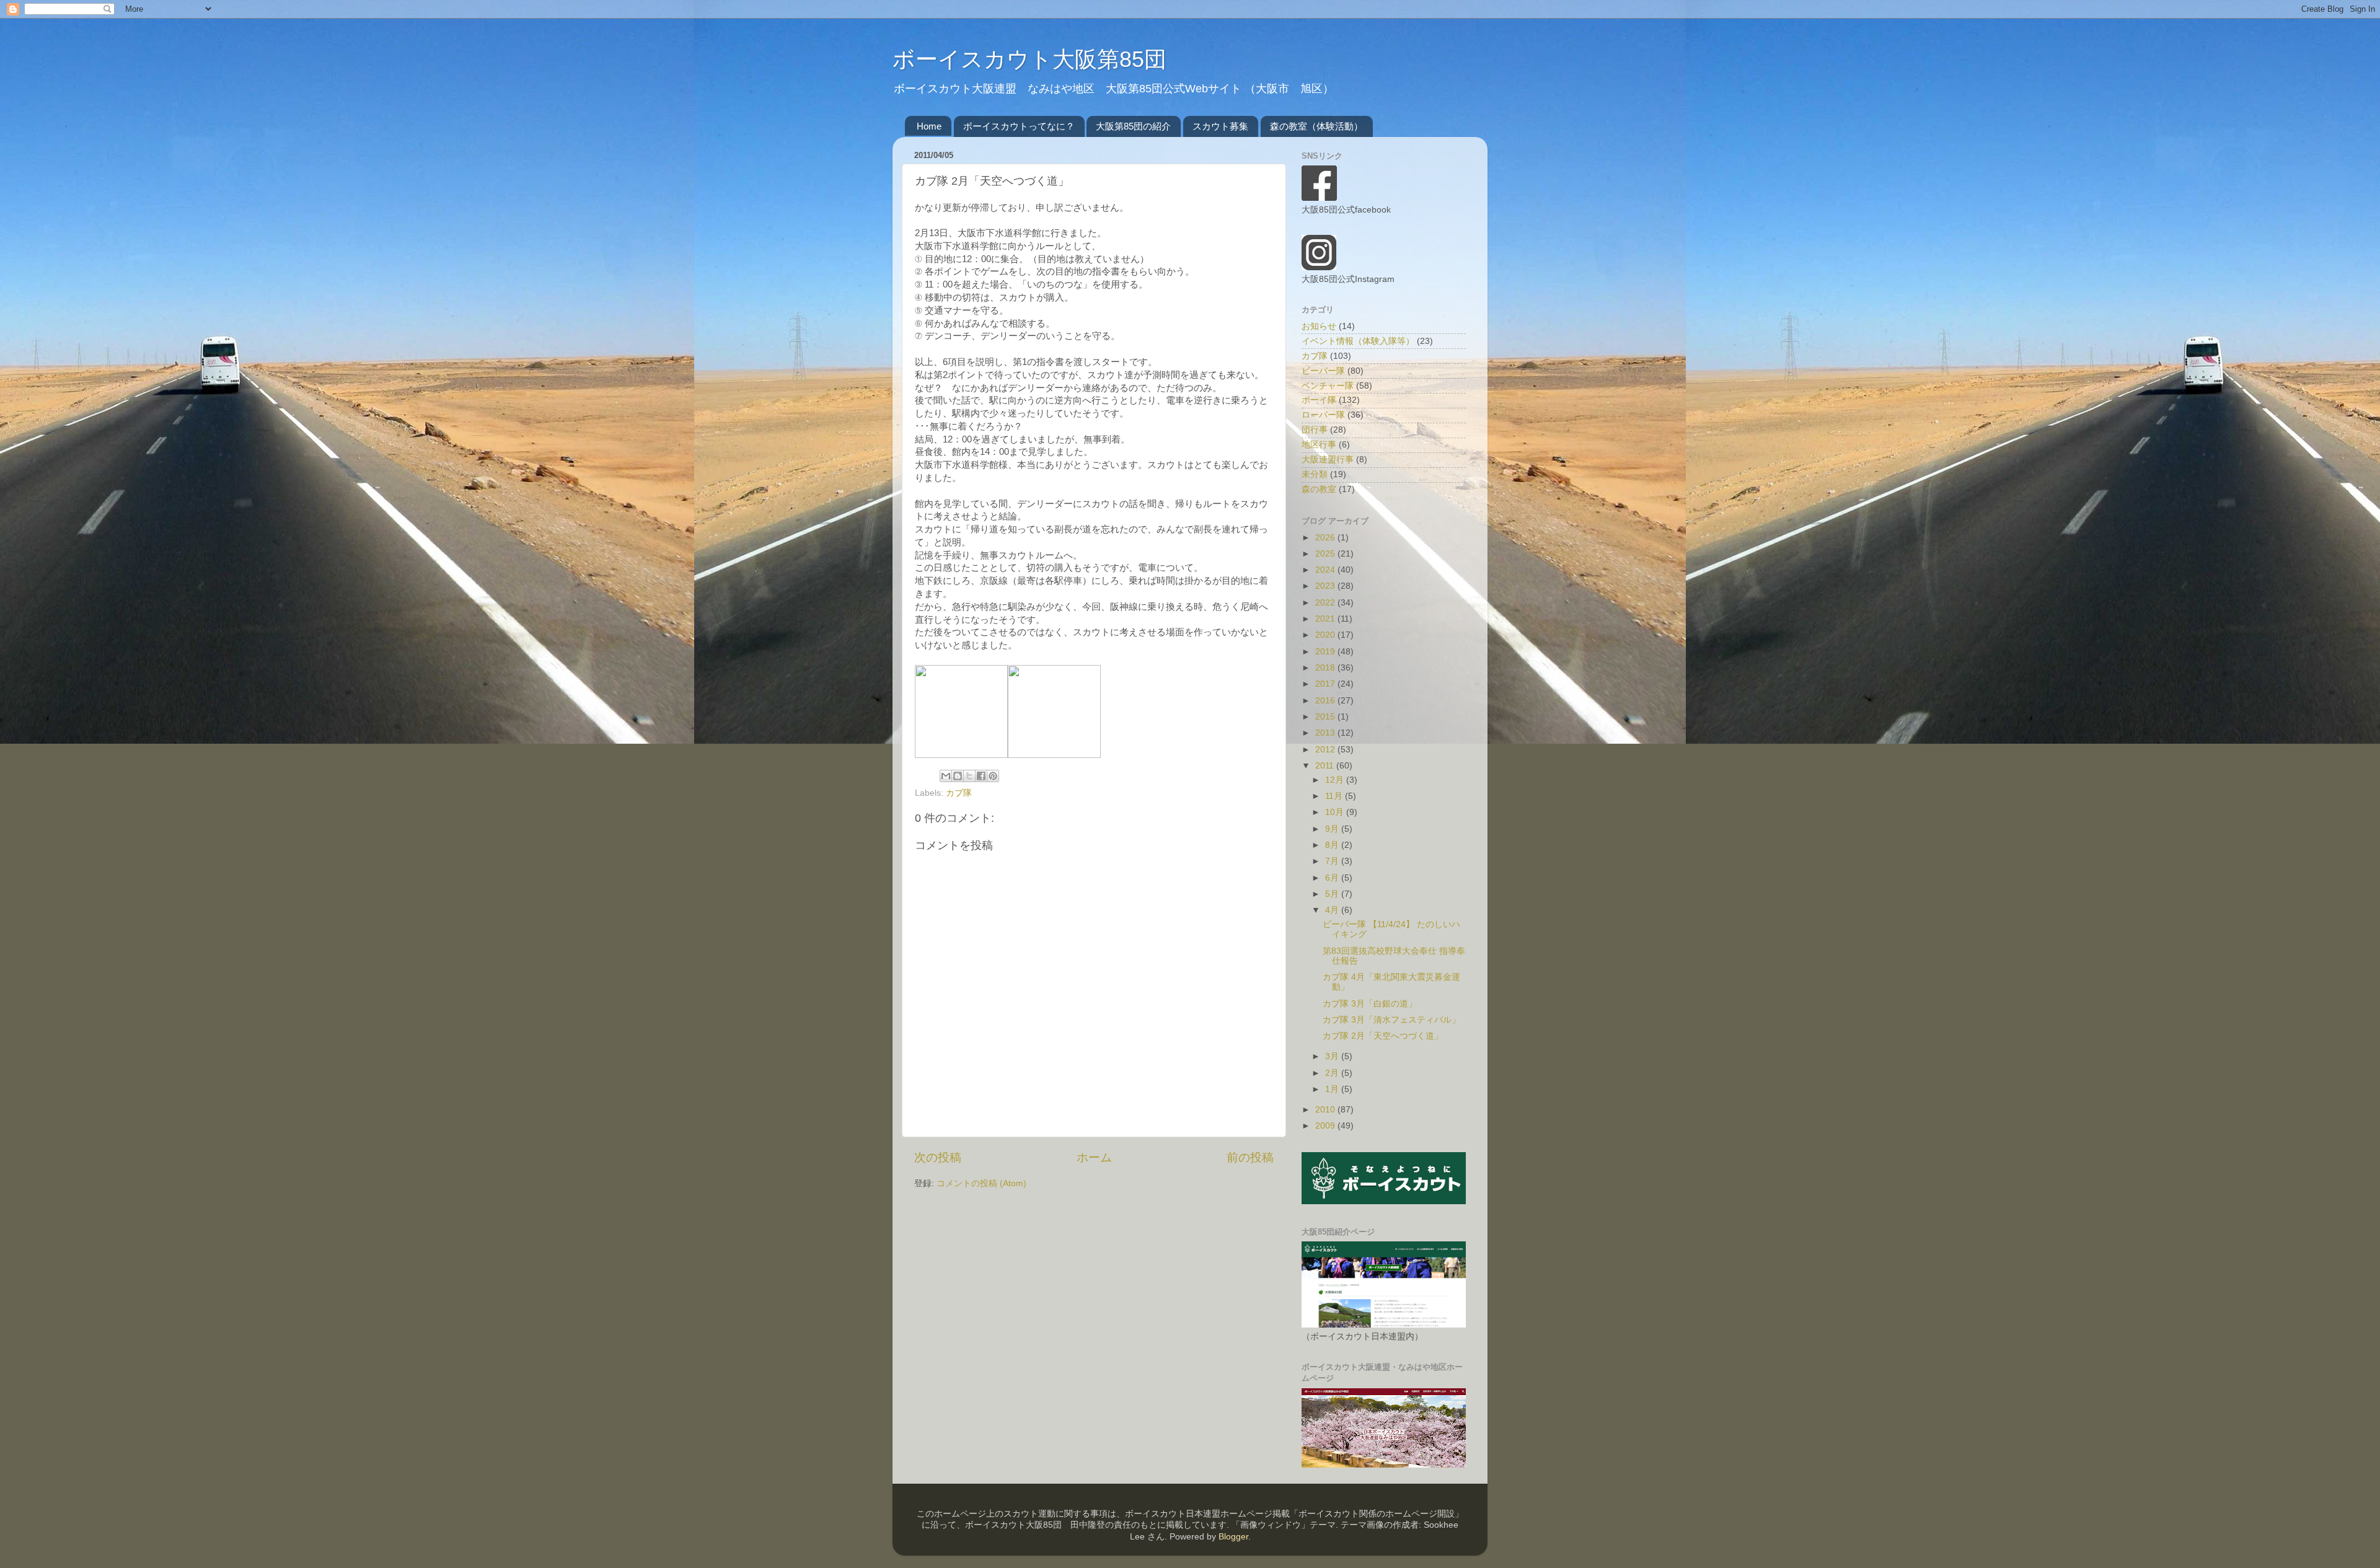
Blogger (1233, 1537)
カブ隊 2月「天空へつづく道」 (1383, 1036)
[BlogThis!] (958, 776)
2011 (1326, 766)
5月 (1333, 894)
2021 (1326, 619)
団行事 (1315, 430)
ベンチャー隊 (1328, 386)
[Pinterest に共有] (993, 776)
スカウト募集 (1220, 126)
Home (929, 126)
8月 (1333, 845)
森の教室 (1319, 489)
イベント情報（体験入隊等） (1358, 341)
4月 (1333, 910)
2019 (1326, 652)
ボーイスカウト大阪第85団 (1029, 59)
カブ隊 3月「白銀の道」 (1370, 1004)
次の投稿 (938, 1157)
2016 (1326, 701)
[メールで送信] (946, 776)
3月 (1333, 1056)
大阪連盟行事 (1328, 460)
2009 (1326, 1126)
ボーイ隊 (1319, 400)
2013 (1326, 733)
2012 (1326, 750)
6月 (1333, 878)
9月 (1333, 829)
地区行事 (1319, 445)
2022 (1326, 603)
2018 (1326, 668)
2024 (1326, 570)
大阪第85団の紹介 (1133, 126)
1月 (1333, 1089)
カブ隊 (959, 793)
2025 (1326, 554)
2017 (1326, 684)
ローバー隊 (1323, 415)
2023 (1326, 586)
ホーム (1094, 1157)
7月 (1333, 861)
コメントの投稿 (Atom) (981, 1183)
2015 (1326, 717)
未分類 (1315, 474)
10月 (1336, 812)
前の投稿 (1250, 1157)
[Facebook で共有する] (981, 776)
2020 (1326, 635)
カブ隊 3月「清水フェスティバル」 (1391, 1020)
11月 (1335, 796)
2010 (1326, 1110)
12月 (1336, 780)
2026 (1326, 538)
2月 (1333, 1073)
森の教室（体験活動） (1316, 126)
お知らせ (1319, 326)
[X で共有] (969, 776)
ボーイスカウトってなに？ (1019, 126)
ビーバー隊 (1323, 371)
